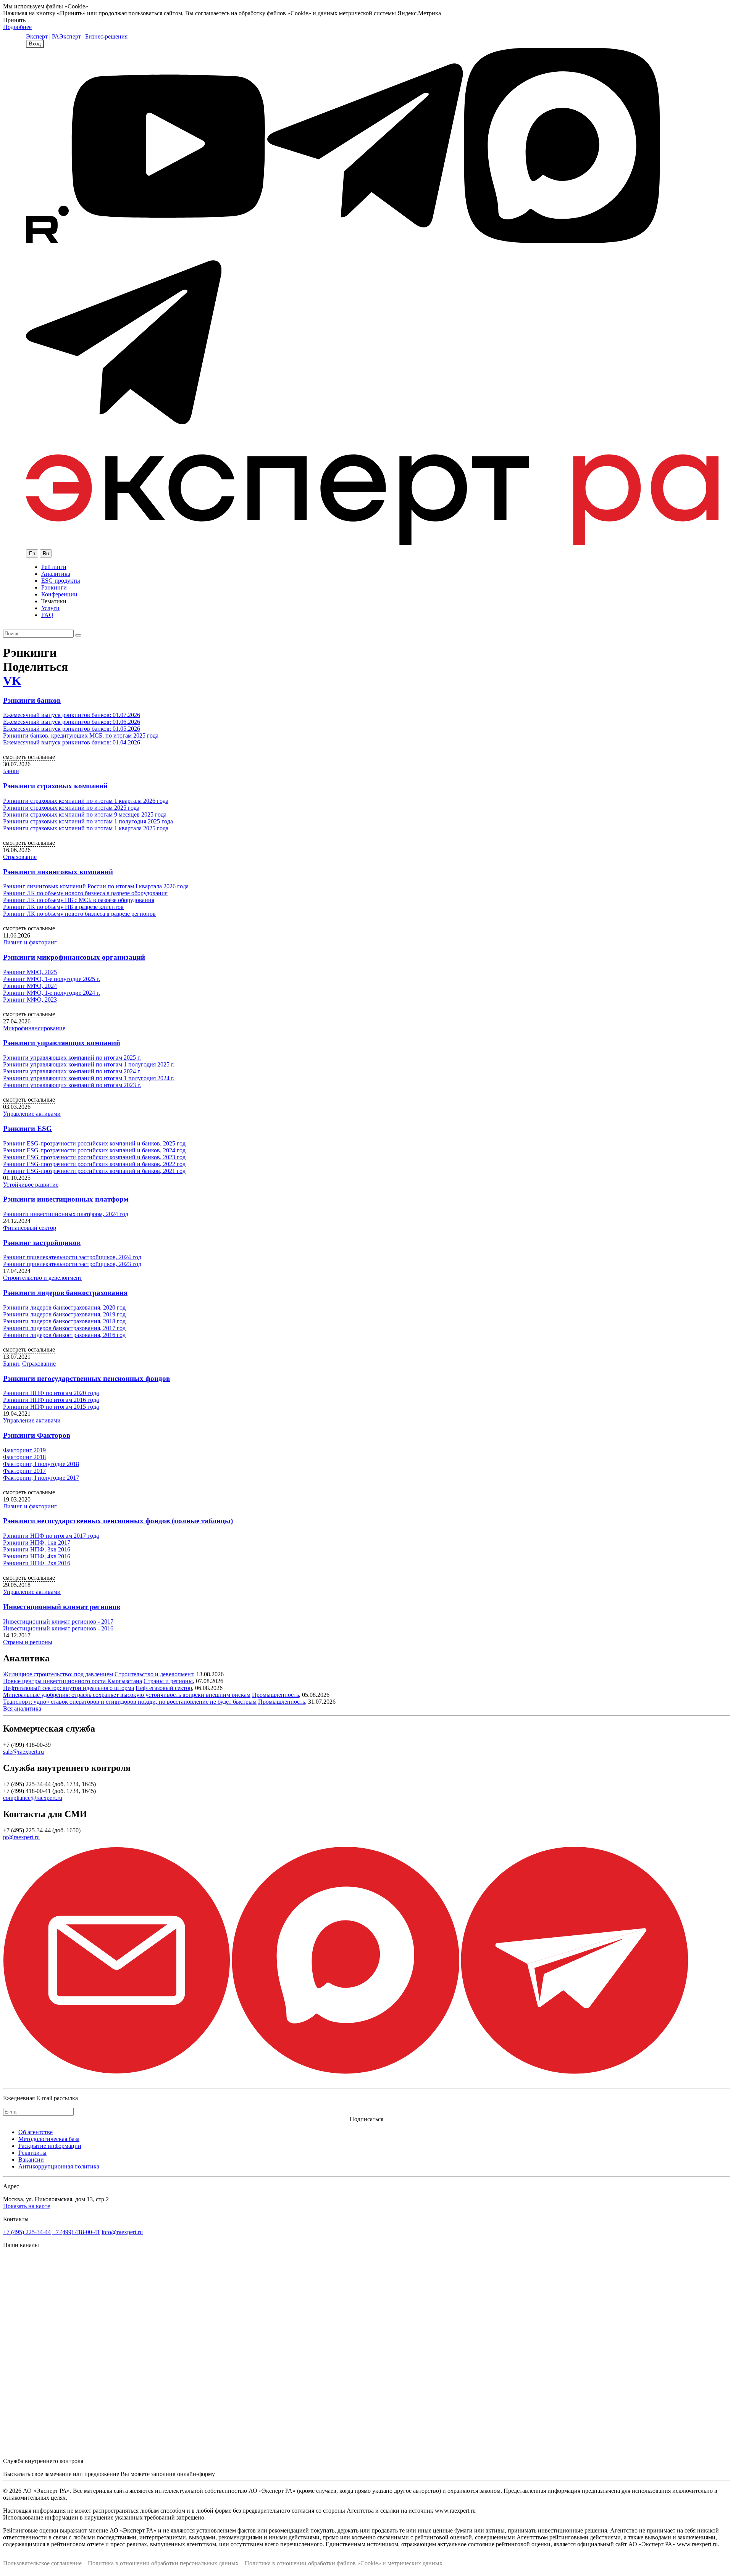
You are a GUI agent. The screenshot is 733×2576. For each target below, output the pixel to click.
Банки (11, 771)
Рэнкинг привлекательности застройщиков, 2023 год (72, 1264)
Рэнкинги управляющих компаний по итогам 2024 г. (72, 1071)
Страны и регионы (28, 1642)
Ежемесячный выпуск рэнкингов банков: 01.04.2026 (72, 742)
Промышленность (275, 1695)
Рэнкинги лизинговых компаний (58, 872)
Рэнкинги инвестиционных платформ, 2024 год (66, 1214)
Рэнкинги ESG (27, 1129)
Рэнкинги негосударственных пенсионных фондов (86, 1378)
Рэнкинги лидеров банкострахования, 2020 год (64, 1307)
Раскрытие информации (50, 2146)
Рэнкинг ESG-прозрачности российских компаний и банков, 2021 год (94, 1171)
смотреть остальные (29, 757)
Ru (46, 553)
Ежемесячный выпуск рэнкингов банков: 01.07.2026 (72, 715)
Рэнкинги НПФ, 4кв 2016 (37, 1556)
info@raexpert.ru (122, 2232)
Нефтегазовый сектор (164, 1688)
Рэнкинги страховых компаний (55, 786)
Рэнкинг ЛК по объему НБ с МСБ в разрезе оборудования (79, 900)
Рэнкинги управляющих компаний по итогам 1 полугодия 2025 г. (89, 1064)
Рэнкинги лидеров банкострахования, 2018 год (64, 1321)
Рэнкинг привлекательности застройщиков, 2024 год (72, 1257)
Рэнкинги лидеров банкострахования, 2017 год (64, 1328)
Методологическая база (49, 2139)
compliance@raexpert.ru (33, 1798)
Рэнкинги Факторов (37, 1435)
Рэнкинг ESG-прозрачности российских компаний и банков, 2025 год (94, 1143)
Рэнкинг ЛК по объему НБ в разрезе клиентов (63, 907)
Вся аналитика (22, 1708)
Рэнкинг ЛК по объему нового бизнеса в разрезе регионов (79, 914)
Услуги (50, 608)
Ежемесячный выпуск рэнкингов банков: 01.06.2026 (72, 722)
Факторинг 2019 (24, 1450)
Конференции (59, 594)
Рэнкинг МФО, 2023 (30, 1000)
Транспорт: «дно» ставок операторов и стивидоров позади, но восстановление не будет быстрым (130, 1702)
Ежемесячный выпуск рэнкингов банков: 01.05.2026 (72, 729)
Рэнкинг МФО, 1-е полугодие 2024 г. (52, 993)
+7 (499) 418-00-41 (76, 2232)
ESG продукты (61, 581)
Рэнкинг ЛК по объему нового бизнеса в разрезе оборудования (85, 893)
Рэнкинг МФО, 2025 (30, 972)
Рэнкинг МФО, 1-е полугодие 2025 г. (52, 979)
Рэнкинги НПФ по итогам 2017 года (51, 1536)
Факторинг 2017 (24, 1471)
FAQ (47, 615)
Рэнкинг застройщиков (42, 1243)
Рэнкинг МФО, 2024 (30, 986)
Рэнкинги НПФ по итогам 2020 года (51, 1393)
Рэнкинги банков (32, 700)
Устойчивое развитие (31, 1185)
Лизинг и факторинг (30, 942)
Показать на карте (27, 2206)
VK (12, 681)
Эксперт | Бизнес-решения (93, 36)
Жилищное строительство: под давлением (58, 1674)
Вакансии (31, 2160)
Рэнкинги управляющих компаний (62, 1043)
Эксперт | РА (43, 36)
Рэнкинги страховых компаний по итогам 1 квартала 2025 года (86, 828)
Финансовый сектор (30, 1228)
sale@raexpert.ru (23, 1752)
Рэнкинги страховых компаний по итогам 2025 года (71, 808)
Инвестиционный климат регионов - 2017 (58, 1621)
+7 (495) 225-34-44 (27, 2232)
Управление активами (32, 1114)
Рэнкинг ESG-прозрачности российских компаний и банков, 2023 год (94, 1157)
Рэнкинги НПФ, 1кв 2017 (37, 1543)
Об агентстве (36, 2132)
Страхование (20, 857)
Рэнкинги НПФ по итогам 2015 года (51, 1407)
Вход (35, 44)
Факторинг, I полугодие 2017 (41, 1478)
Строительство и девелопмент (43, 1278)
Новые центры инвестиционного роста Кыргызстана (73, 1681)
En (32, 553)
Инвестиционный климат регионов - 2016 (58, 1628)
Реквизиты (32, 2153)
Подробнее (17, 27)
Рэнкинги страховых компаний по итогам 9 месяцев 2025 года (85, 814)
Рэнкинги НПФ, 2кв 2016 (37, 1563)
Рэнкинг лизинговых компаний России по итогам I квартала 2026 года (96, 886)
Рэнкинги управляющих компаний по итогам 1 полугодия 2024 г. (89, 1078)
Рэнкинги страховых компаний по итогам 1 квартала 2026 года (86, 801)
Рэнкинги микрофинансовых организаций (74, 957)
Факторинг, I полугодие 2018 (41, 1464)
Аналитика (56, 574)
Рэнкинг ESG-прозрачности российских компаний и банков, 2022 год (94, 1164)
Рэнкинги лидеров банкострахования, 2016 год (64, 1335)
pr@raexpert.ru (21, 1837)
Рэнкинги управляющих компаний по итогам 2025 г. (72, 1058)
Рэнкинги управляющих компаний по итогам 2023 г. (72, 1085)
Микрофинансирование (34, 1028)
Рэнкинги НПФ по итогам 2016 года (51, 1400)
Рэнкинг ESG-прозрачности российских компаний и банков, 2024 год (94, 1150)
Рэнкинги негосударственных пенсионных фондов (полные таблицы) (118, 1521)
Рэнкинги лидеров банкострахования (65, 1293)
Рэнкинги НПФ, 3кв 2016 (37, 1549)
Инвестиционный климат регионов (62, 1607)
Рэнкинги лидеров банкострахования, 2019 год (64, 1314)
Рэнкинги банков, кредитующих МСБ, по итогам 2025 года (81, 735)
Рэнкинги (54, 587)
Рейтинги (54, 567)
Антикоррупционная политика (59, 2166)
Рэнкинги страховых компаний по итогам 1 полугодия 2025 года (88, 821)
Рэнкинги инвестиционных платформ (66, 1199)
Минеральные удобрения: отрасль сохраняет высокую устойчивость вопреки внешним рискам (127, 1695)
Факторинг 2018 (24, 1457)
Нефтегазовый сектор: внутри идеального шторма (69, 1688)
